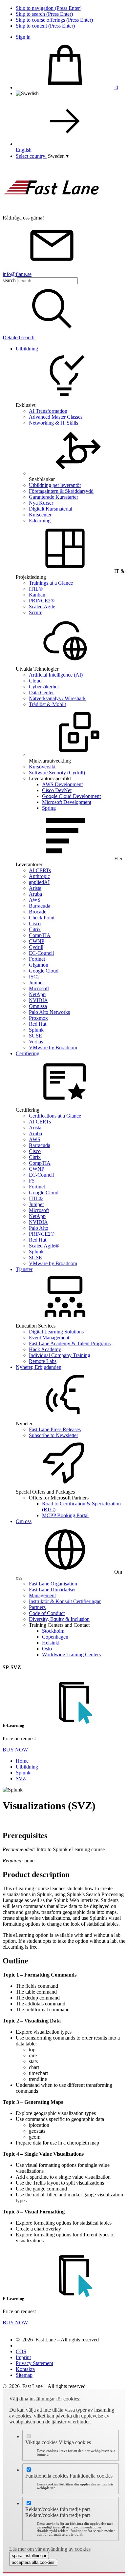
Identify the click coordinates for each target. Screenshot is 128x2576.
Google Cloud (44, 971)
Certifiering (28, 1053)
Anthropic (39, 876)
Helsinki (51, 1643)
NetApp (37, 994)
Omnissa (38, 1006)
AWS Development (62, 784)
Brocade (38, 912)
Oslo (47, 1649)
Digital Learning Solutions (56, 1332)
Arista (35, 888)
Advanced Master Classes (56, 417)
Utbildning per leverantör (55, 485)
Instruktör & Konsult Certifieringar (65, 1601)
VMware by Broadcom (53, 1047)
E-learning (40, 521)
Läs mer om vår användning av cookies (50, 2549)
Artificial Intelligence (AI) (56, 675)
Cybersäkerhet (44, 687)
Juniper (36, 983)
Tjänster (24, 1269)
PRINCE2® (42, 601)
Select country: (31, 156)
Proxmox (38, 1018)
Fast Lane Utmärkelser (52, 1590)
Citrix (35, 929)
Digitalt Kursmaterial (51, 509)
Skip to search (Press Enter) (44, 14)
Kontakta (25, 2369)
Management (42, 1595)
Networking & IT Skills (53, 423)
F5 (32, 1181)
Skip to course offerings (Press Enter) (54, 20)
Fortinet (37, 959)
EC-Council (41, 953)
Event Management (49, 1338)
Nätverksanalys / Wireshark (57, 698)
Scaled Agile (42, 607)
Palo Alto (39, 1228)
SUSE (35, 1036)
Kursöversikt (42, 767)
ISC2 (34, 977)
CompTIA (40, 935)
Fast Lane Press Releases (55, 1429)
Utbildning (27, 349)
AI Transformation (48, 411)
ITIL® (36, 589)
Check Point (42, 918)
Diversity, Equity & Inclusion (59, 1619)
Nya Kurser (41, 503)
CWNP (37, 941)
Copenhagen (55, 1637)
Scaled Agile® (44, 1246)
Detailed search (19, 337)
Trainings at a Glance (51, 583)
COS (21, 2351)
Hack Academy (45, 1349)
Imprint (23, 2357)
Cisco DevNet (57, 790)
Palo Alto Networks (49, 1012)
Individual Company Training (60, 1355)
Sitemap (24, 2375)
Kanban (37, 595)
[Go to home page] (52, 212)
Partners (37, 1607)
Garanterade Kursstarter (53, 497)
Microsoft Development (67, 802)
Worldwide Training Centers (71, 1655)
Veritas (36, 1042)
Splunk (36, 1030)
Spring (49, 808)
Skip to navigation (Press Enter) (49, 8)
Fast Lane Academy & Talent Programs (70, 1343)
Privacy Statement (34, 2363)
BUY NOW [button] (15, 1750)
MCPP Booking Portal (65, 1515)
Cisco (35, 923)
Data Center (41, 692)
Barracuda (40, 906)
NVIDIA (38, 1000)
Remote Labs (43, 1361)
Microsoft (39, 988)
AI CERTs (40, 870)
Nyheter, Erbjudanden (39, 1367)
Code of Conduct (47, 1613)
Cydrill (36, 947)
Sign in (23, 37)
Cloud (35, 681)
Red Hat (38, 1024)
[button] (58, 156)
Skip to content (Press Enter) (45, 26)
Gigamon (39, 965)
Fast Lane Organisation (53, 1584)
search (9, 280)
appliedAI (39, 882)
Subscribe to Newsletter (53, 1435)
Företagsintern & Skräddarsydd (61, 491)
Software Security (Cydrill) (57, 773)
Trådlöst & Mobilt (47, 704)
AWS (35, 900)
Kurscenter (40, 515)
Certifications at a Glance (55, 1116)
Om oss (24, 1521)
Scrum (36, 612)
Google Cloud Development (71, 796)
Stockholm (53, 1631)
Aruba (35, 894)
